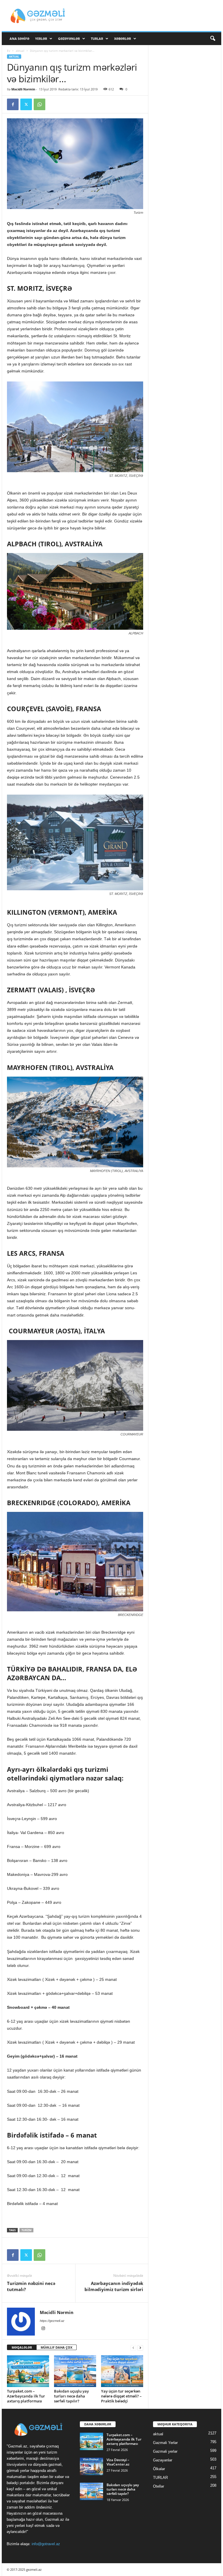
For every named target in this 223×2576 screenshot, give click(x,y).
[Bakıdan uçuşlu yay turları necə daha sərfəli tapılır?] (75, 2371)
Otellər (159, 2486)
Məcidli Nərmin (23, 89)
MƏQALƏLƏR (22, 2347)
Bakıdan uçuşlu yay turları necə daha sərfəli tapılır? (71, 2396)
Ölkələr (159, 2469)
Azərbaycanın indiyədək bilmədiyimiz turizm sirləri (114, 2286)
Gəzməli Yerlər (165, 2443)
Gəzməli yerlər (165, 2451)
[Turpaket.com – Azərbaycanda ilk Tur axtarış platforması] (28, 2371)
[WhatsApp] (39, 104)
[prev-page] (133, 2348)
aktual (20, 51)
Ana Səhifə (19, 39)
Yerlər (41, 39)
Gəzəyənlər (69, 39)
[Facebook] (13, 104)
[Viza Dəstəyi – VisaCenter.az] (91, 2466)
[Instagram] (43, 2329)
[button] (213, 39)
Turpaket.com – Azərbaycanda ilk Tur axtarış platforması (26, 2396)
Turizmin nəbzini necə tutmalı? (31, 2286)
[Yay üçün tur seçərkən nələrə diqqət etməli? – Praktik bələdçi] (122, 2371)
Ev (9, 51)
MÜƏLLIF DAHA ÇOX (56, 2347)
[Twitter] (26, 104)
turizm (26, 2230)
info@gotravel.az (46, 2544)
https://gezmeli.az (52, 2321)
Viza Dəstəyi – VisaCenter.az (118, 2462)
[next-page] (140, 2348)
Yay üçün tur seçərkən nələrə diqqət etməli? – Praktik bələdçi (121, 2396)
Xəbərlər (123, 39)
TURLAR (97, 39)
